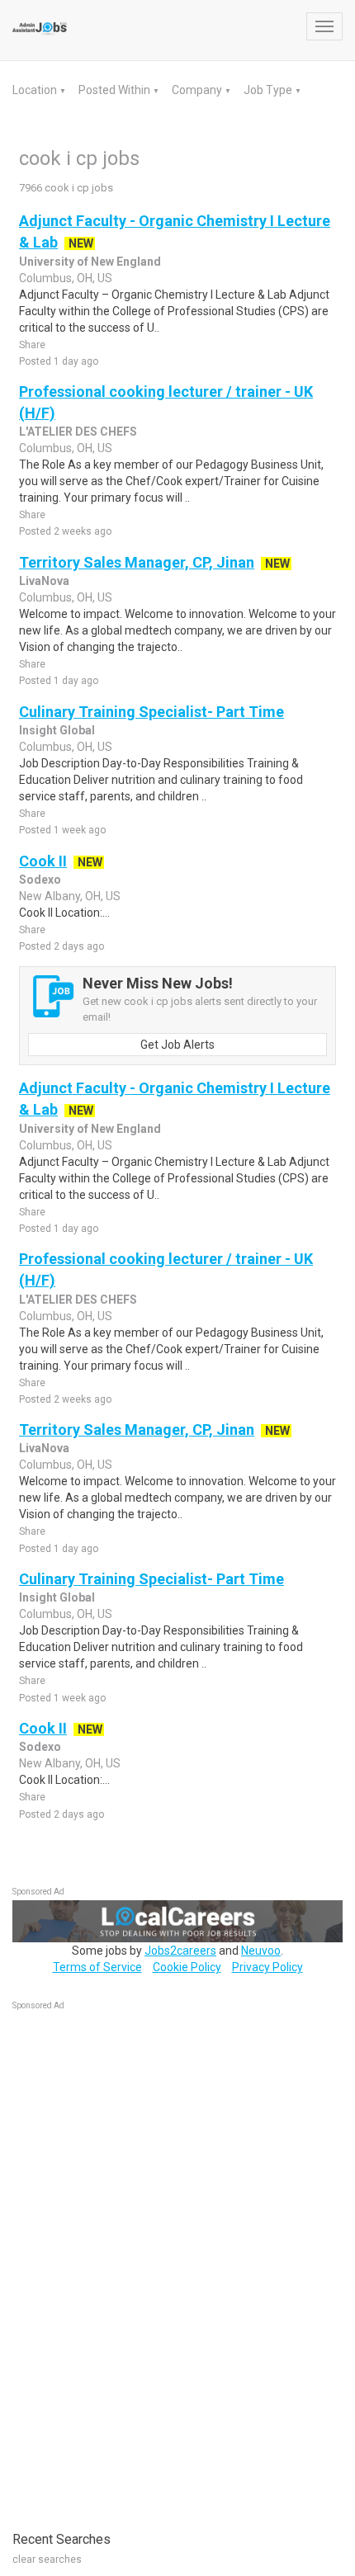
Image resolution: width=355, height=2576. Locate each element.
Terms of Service (97, 1967)
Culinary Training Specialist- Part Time (151, 712)
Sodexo (40, 880)
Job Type (269, 90)
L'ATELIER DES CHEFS (78, 432)
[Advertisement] (136, 2262)
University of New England (90, 262)
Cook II (43, 861)
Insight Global (57, 730)
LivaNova (44, 581)
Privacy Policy (267, 1967)
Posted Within (116, 90)
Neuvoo (261, 1951)
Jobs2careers (180, 1951)
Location (36, 90)
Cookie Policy (187, 1967)
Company (198, 90)
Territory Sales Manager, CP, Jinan (137, 562)
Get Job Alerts (177, 1045)
